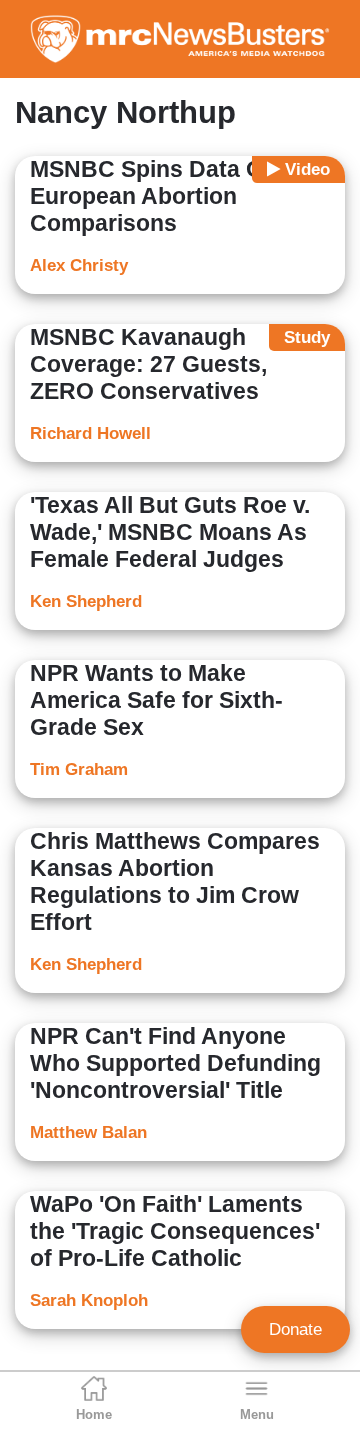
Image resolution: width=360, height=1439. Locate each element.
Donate (295, 1329)
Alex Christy (79, 265)
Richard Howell (90, 433)
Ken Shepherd (86, 601)
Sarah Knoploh (89, 1300)
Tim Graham (79, 769)
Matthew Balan (88, 1132)
